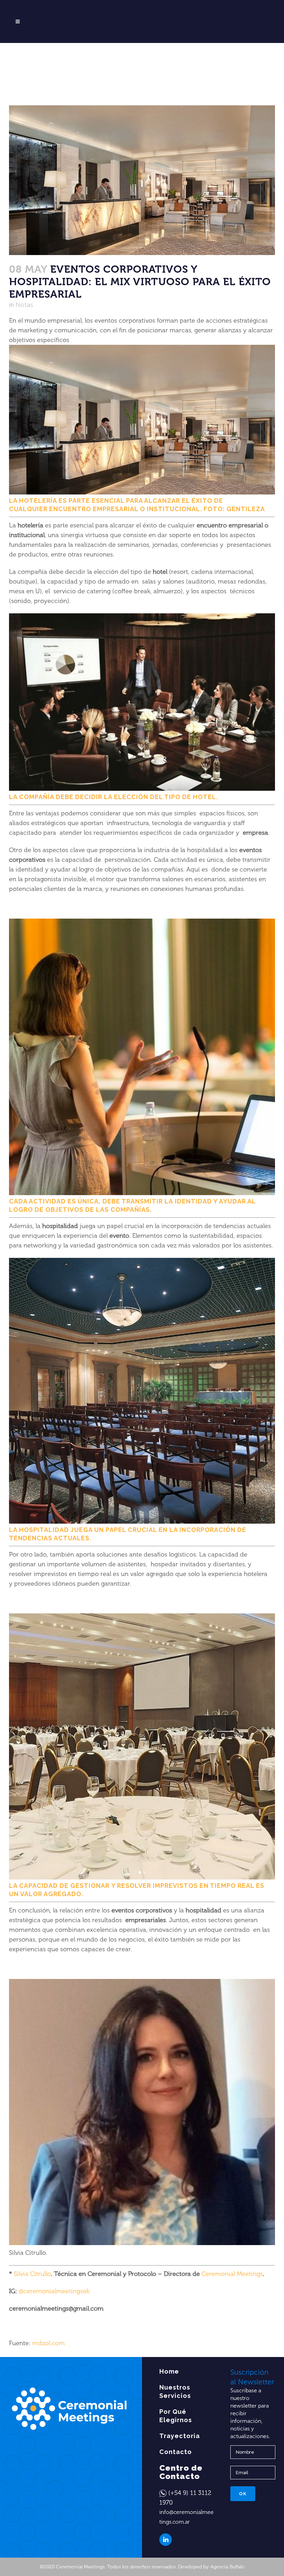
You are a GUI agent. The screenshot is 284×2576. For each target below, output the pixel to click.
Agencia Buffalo (227, 2567)
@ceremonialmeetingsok (54, 2291)
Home (169, 2371)
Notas (24, 305)
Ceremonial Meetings (232, 2274)
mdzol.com (48, 2343)
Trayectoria (180, 2436)
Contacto (176, 2452)
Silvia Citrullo (32, 2274)
